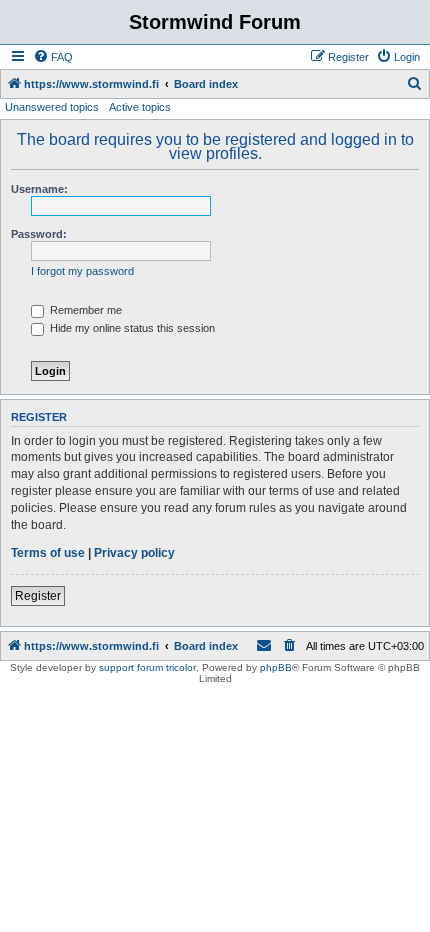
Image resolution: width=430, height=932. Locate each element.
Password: (39, 234)
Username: (39, 189)
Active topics (140, 107)
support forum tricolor (147, 667)
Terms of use (48, 553)
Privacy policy (134, 553)
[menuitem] (53, 57)
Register (38, 596)
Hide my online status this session (131, 328)
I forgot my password (82, 271)
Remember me (84, 310)
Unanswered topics (52, 107)
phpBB (276, 667)
